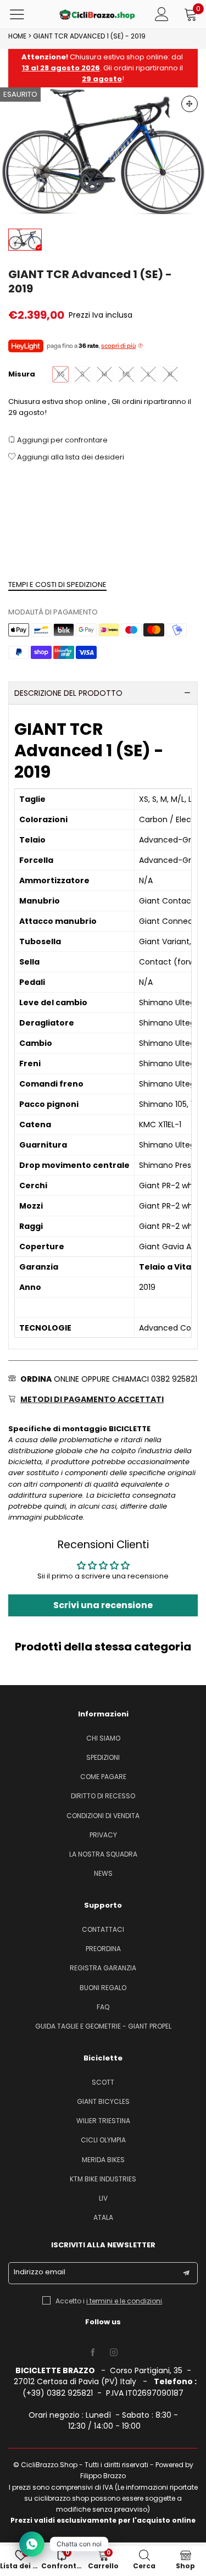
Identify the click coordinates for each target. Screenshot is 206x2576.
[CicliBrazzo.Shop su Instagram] (114, 2353)
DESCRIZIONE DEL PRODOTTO (68, 693)
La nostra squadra (103, 1854)
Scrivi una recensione (103, 1605)
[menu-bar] (24, 14)
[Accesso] (162, 14)
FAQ (103, 2007)
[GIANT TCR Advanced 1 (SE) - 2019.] (103, 152)
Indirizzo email (40, 2272)
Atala (103, 2217)
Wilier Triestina (103, 2121)
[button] (186, 2273)
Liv (103, 2198)
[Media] (190, 104)
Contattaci (103, 1929)
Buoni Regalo (103, 1988)
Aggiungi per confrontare (62, 440)
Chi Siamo (103, 1738)
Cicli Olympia (103, 2140)
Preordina (103, 1949)
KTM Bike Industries (103, 2179)
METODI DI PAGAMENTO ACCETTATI (92, 1399)
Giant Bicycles (103, 2101)
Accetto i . (110, 2301)
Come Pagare (103, 1777)
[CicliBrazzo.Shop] (97, 15)
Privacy (103, 1835)
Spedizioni (103, 1757)
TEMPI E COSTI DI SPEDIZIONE (57, 585)
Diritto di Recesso (103, 1796)
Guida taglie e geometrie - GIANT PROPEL (103, 2026)
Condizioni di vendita (103, 1816)
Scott (103, 2082)
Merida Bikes (103, 2160)
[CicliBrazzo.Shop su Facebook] (93, 2353)
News (103, 1873)
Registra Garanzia (103, 1968)
